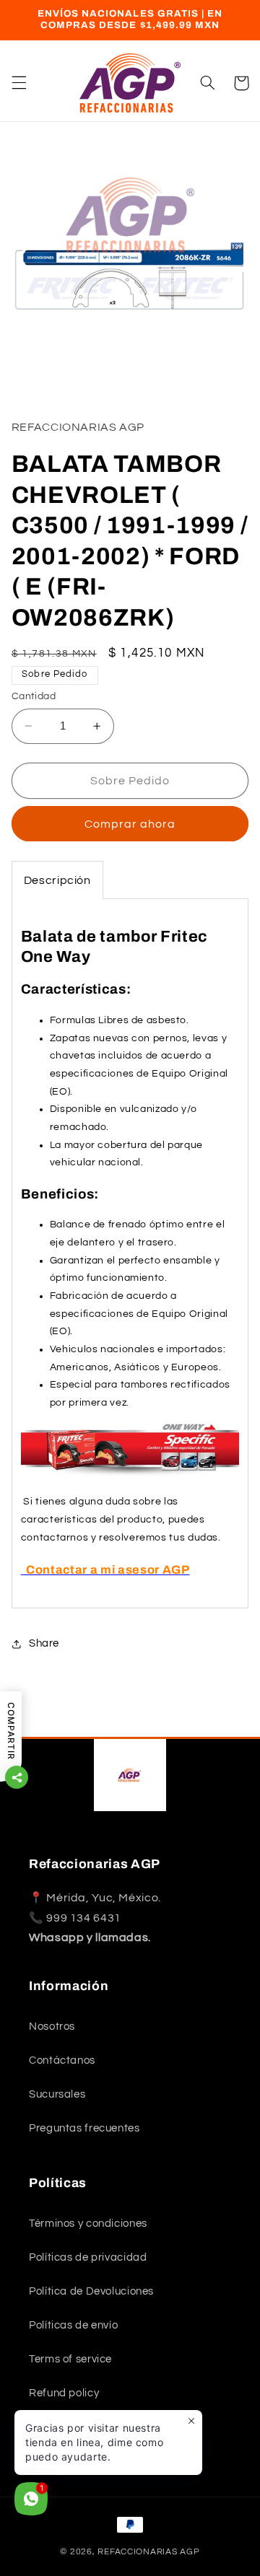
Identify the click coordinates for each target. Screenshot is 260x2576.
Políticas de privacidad (88, 2257)
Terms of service (70, 2359)
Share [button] (44, 1643)
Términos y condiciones (88, 2224)
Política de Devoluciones (91, 2291)
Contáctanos (62, 2060)
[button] (19, 83)
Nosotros (52, 2027)
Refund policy (64, 2393)
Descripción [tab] (57, 880)
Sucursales (57, 2094)
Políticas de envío (73, 2325)
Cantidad (34, 696)
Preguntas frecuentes (84, 2128)
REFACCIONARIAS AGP (148, 2552)
